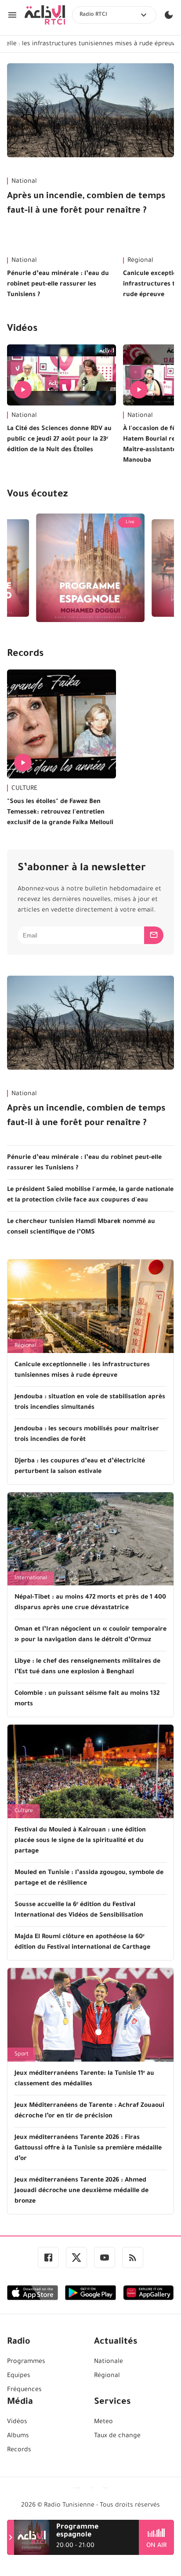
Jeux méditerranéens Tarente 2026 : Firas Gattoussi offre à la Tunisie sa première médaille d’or (88, 2149)
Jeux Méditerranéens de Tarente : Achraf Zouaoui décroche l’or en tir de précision (89, 2111)
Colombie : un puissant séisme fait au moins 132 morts (87, 1699)
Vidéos (22, 329)
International (31, 1578)
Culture (24, 1811)
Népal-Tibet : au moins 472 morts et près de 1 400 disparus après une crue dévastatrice (90, 1603)
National (24, 182)
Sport (22, 2055)
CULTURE (24, 789)
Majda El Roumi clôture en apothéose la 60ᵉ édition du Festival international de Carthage (82, 1943)
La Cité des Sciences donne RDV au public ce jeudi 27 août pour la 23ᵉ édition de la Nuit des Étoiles (59, 440)
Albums (18, 2436)
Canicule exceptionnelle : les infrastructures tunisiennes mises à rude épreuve (82, 1371)
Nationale (109, 2362)
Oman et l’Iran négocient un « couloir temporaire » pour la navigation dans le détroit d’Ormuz (90, 1635)
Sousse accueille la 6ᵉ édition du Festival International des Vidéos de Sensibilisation (79, 1910)
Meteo (103, 2422)
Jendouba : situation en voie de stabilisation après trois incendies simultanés (90, 1403)
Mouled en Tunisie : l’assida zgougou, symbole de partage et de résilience (89, 1878)
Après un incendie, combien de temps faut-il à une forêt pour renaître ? (86, 204)
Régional (25, 1346)
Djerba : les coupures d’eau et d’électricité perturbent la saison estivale (80, 1467)
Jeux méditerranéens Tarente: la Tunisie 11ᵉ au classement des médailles (84, 2079)
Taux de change (117, 2436)
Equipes (19, 2376)
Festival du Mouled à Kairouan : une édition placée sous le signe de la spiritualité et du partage (80, 1841)
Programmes (26, 2362)
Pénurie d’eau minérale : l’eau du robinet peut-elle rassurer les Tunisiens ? (58, 285)
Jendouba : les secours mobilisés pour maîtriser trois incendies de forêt (87, 1435)
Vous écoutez (37, 495)
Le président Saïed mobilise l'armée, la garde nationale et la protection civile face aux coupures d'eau (90, 1195)
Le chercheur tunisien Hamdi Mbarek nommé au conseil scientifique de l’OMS (81, 1227)
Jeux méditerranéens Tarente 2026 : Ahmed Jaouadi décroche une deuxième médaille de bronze (81, 2191)
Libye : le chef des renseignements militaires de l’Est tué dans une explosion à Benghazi (87, 1667)
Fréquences (24, 2390)
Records (25, 655)
